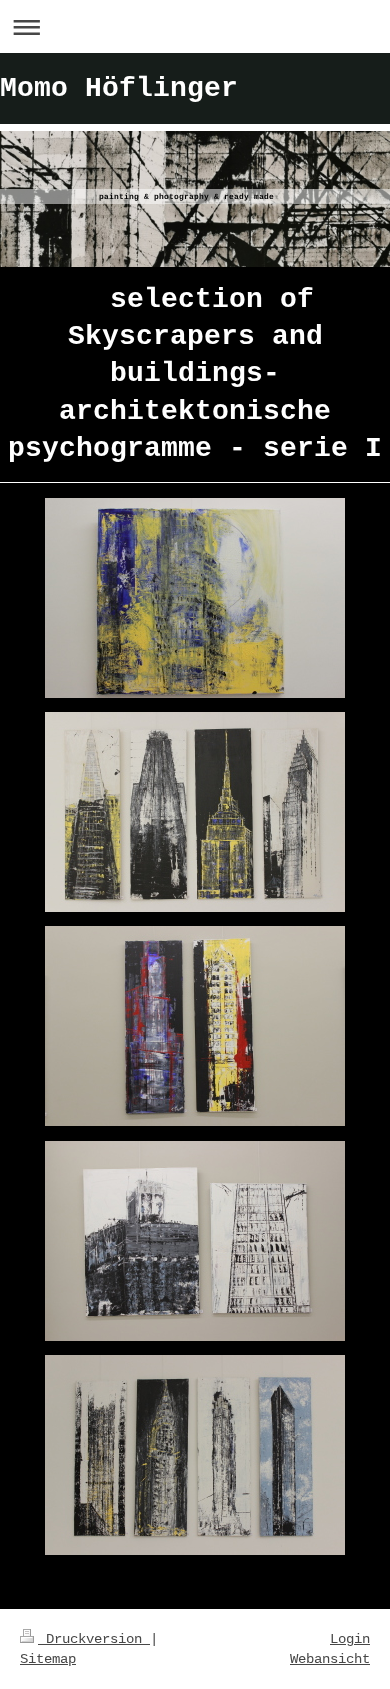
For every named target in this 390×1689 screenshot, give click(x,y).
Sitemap (48, 1659)
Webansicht (330, 1659)
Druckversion (94, 1639)
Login (350, 1639)
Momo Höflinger (119, 88)
